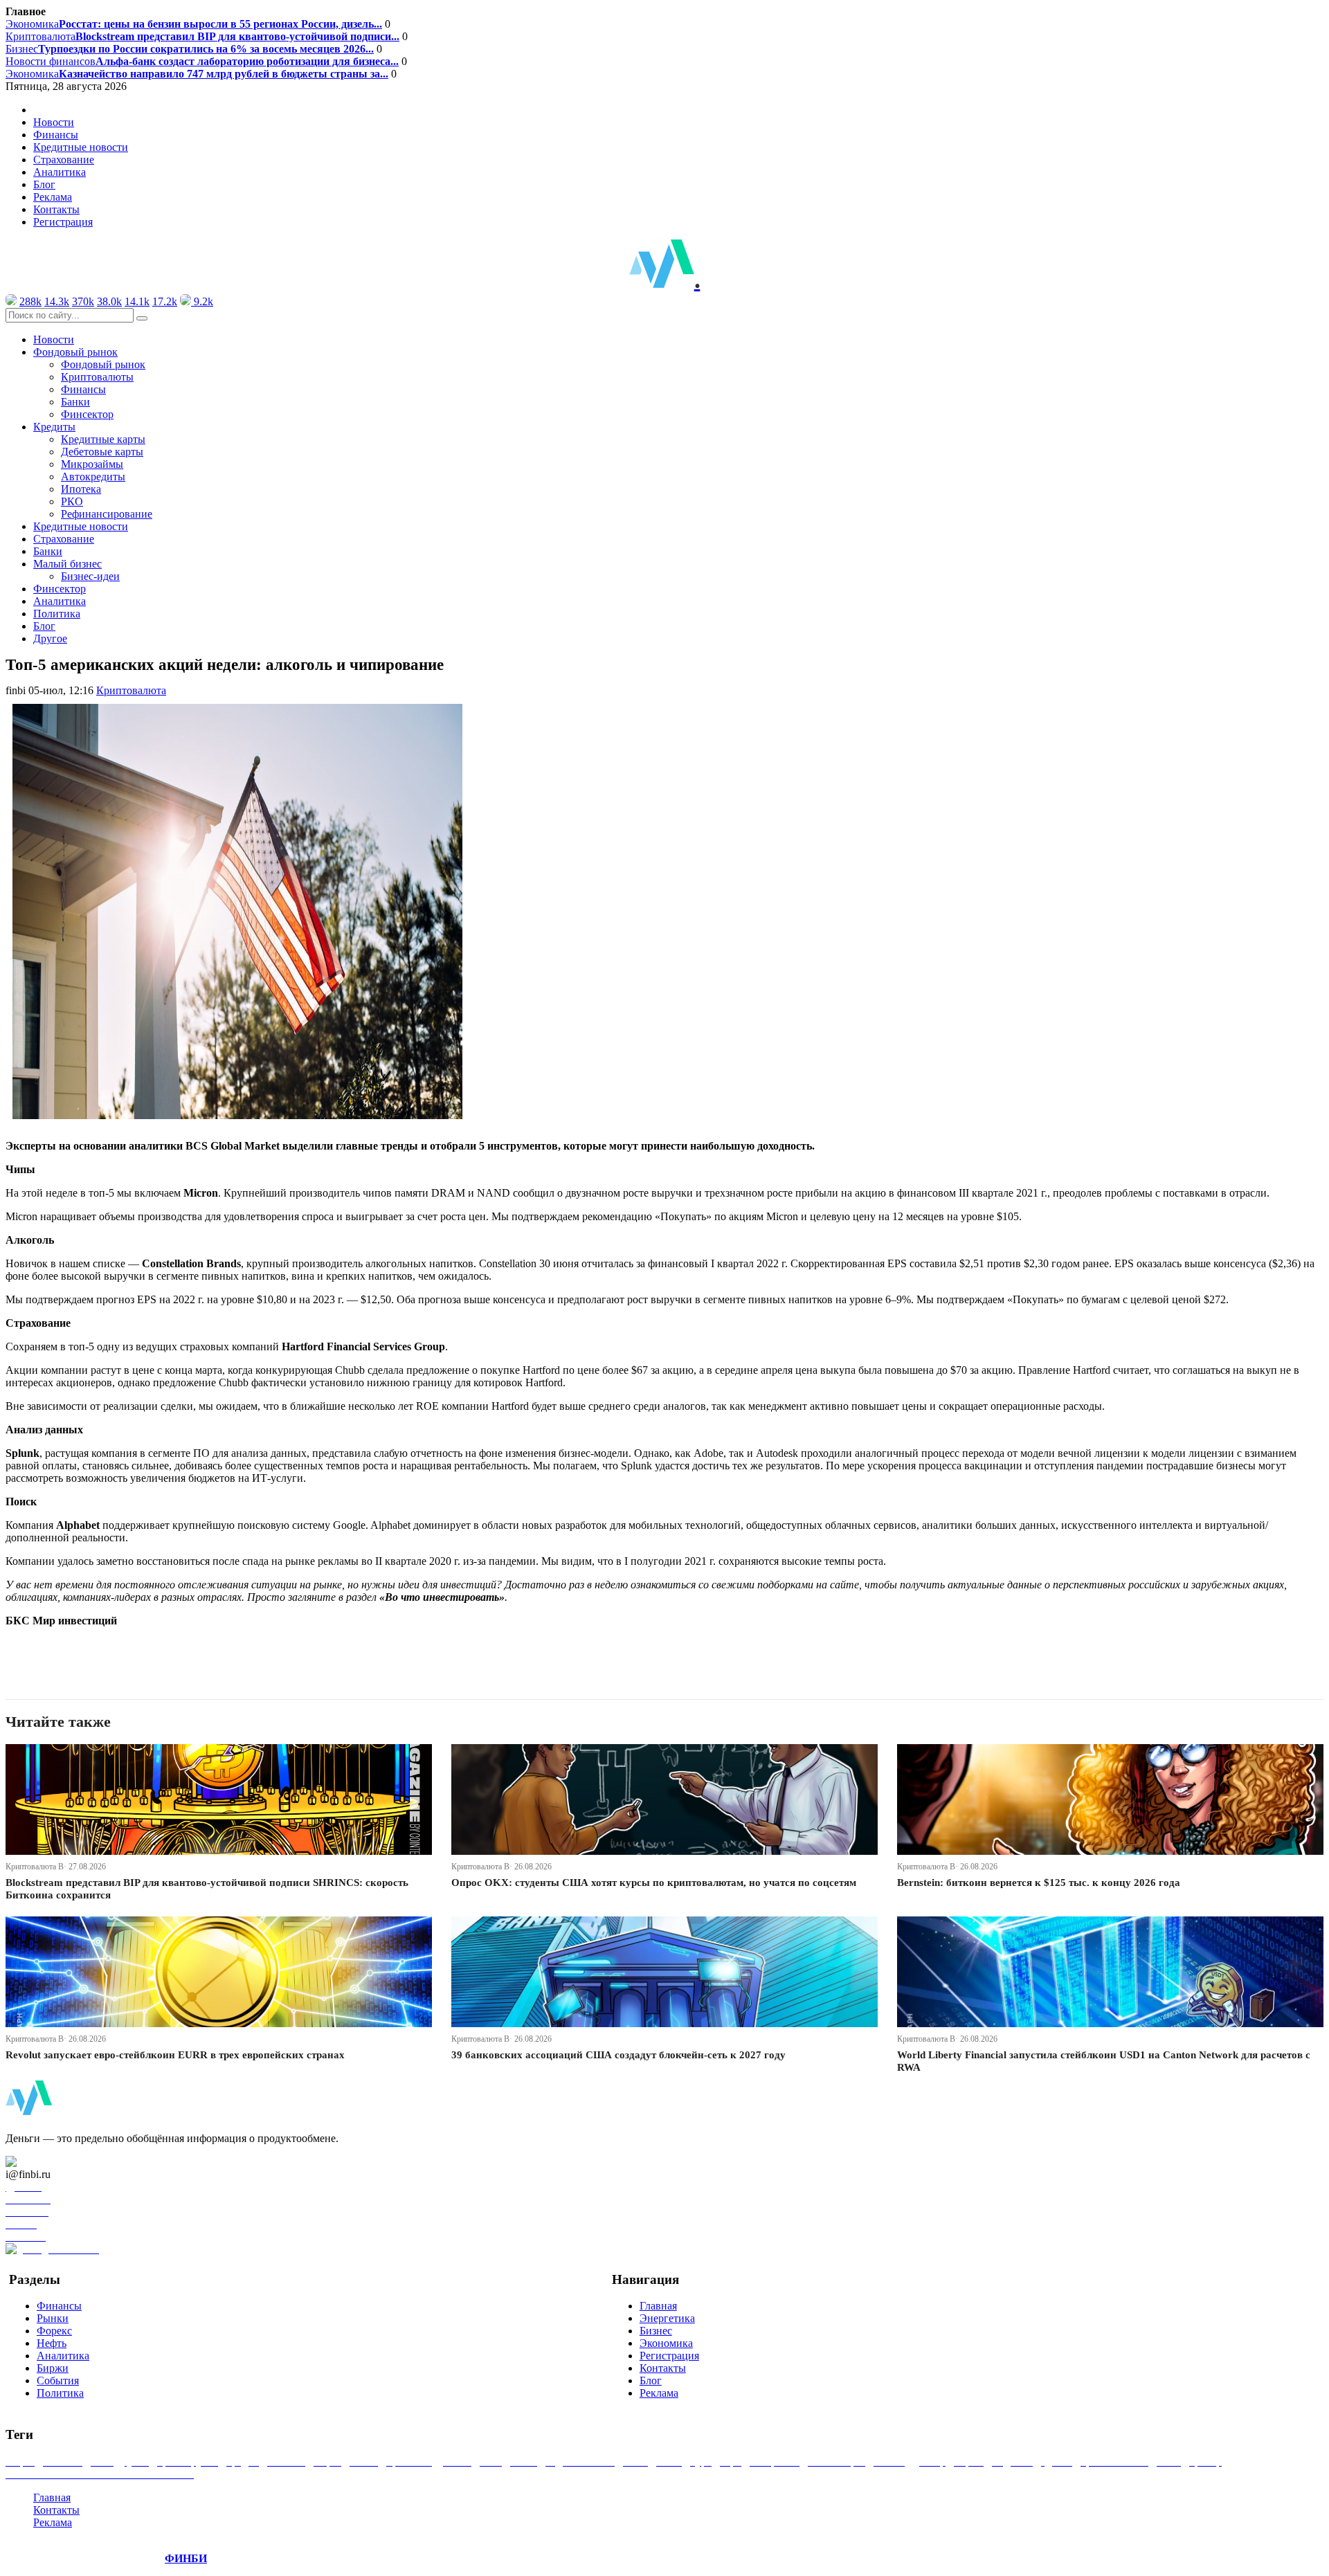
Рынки (53, 2318)
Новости (54, 122)
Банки (75, 402)
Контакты (56, 209)
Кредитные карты (103, 439)
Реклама (53, 197)
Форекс (54, 2331)
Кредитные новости (81, 147)
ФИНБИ (186, 2558)
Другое (50, 638)
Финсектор (87, 414)
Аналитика (60, 172)
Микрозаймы (92, 464)
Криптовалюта (202, 36)
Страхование (64, 160)
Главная (658, 2306)
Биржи (53, 2368)
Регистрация (63, 222)
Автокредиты (93, 477)
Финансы (56, 135)
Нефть (52, 2343)
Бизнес (190, 49)
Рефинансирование (107, 514)
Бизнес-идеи (90, 576)
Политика (57, 614)
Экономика (194, 24)
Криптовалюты (97, 377)
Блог (44, 184)
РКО (72, 501)
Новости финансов (202, 61)
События (58, 2380)
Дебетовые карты (102, 452)
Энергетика (667, 2318)
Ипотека (81, 489)
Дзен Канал (50, 2162)
